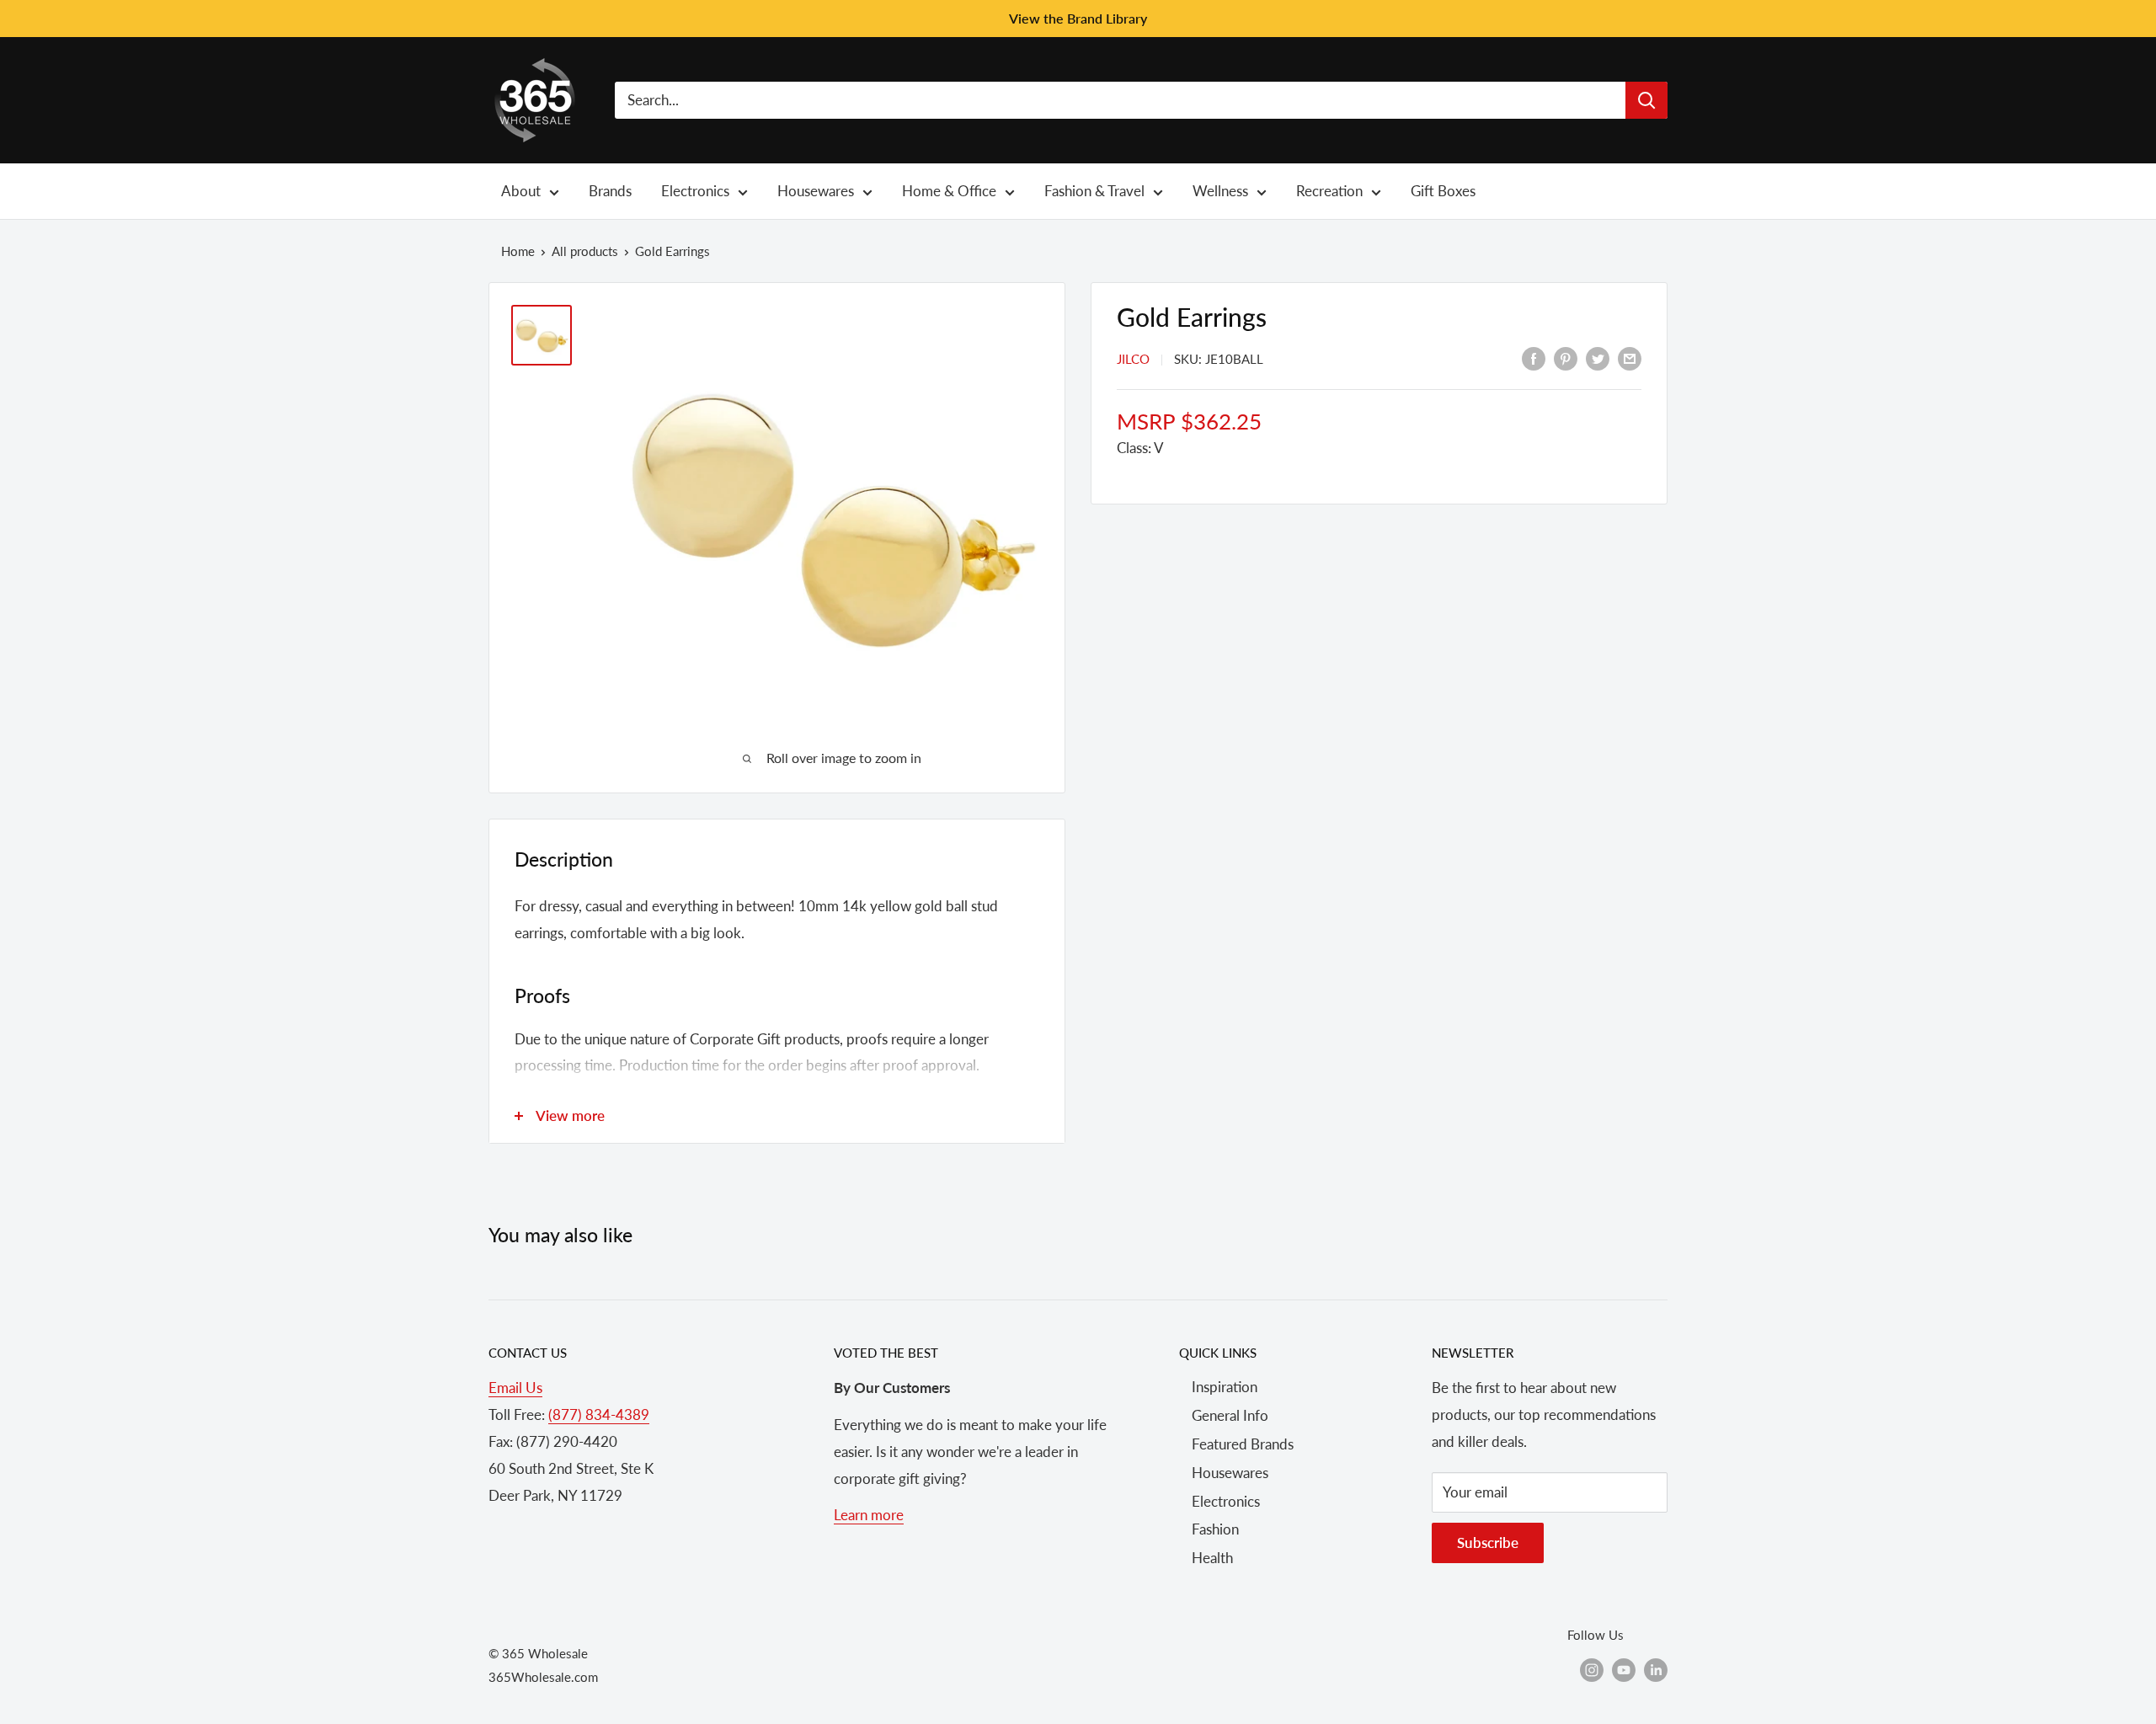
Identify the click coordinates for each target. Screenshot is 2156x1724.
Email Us (515, 1388)
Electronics (1226, 1501)
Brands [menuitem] (610, 191)
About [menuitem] (521, 191)
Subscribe (1488, 1543)
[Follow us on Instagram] (1592, 1669)
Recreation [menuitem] (1329, 191)
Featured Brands (1243, 1444)
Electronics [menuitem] (695, 191)
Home (518, 251)
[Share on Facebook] (1534, 357)
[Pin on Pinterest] (1566, 357)
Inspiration (1225, 1387)
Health (1212, 1558)
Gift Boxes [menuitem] (1443, 191)
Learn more (869, 1515)
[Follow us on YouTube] (1624, 1669)
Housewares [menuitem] (816, 191)
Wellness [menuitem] (1220, 191)
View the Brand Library (1078, 18)
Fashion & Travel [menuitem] (1094, 191)
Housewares (1230, 1473)
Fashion (1215, 1529)
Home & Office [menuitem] (949, 191)
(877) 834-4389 (599, 1414)
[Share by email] (1630, 357)
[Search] (1646, 100)
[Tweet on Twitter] (1598, 357)
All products (585, 251)
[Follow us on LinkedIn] (1656, 1669)
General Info (1230, 1415)
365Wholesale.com (543, 1677)
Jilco (1133, 359)
